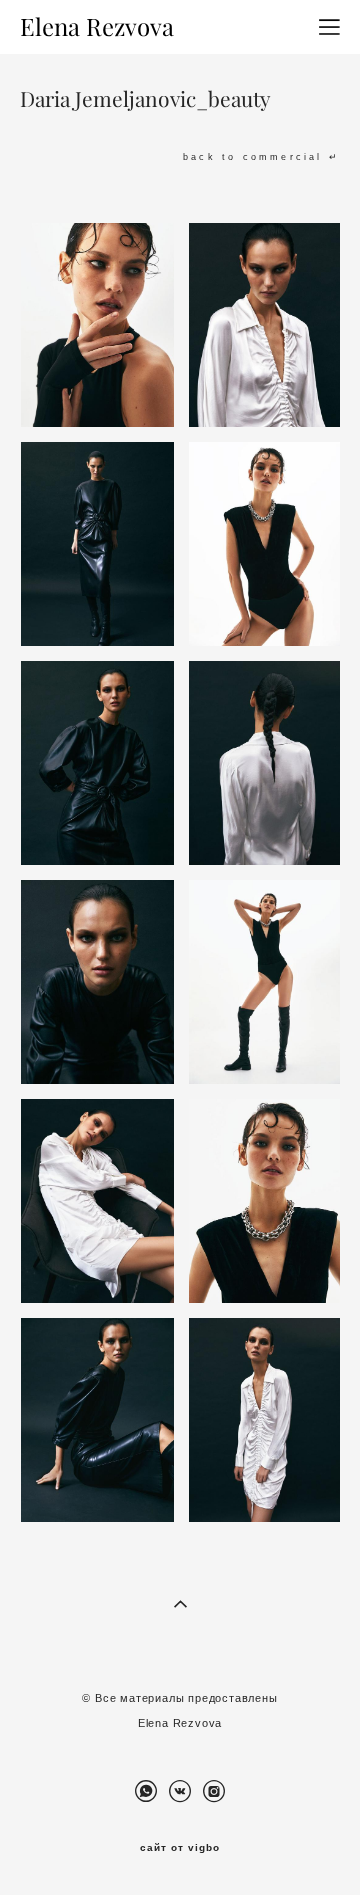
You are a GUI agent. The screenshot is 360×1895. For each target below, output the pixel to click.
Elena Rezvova (97, 27)
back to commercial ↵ (261, 157)
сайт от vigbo (180, 1848)
